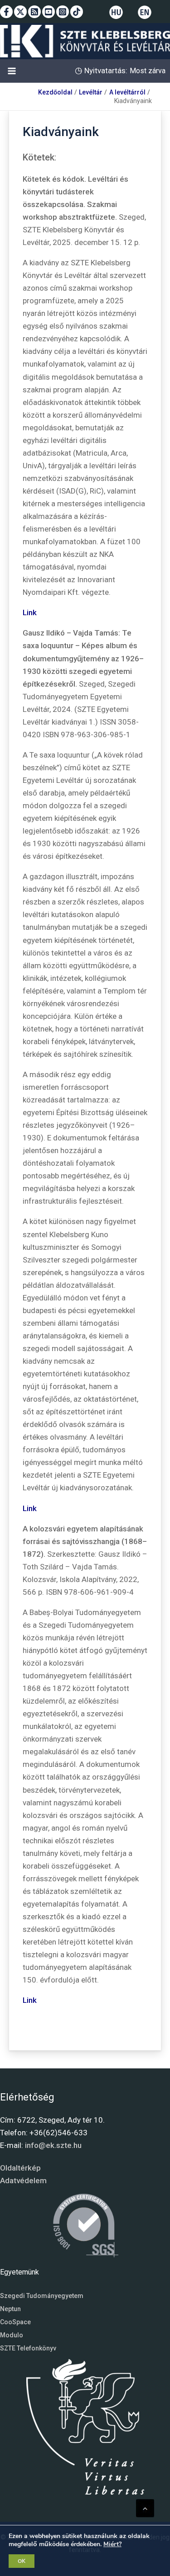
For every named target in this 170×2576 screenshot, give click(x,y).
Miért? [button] (112, 2544)
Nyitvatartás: (105, 71)
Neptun (10, 2309)
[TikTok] (77, 12)
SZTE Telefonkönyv (28, 2348)
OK (22, 2561)
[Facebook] (6, 12)
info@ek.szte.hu (53, 2145)
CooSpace (15, 2322)
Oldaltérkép (20, 2168)
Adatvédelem (23, 2180)
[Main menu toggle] (12, 71)
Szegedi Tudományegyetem (42, 2296)
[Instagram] (63, 12)
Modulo (12, 2335)
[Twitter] (20, 12)
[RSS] (34, 12)
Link (30, 612)
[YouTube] (49, 12)
